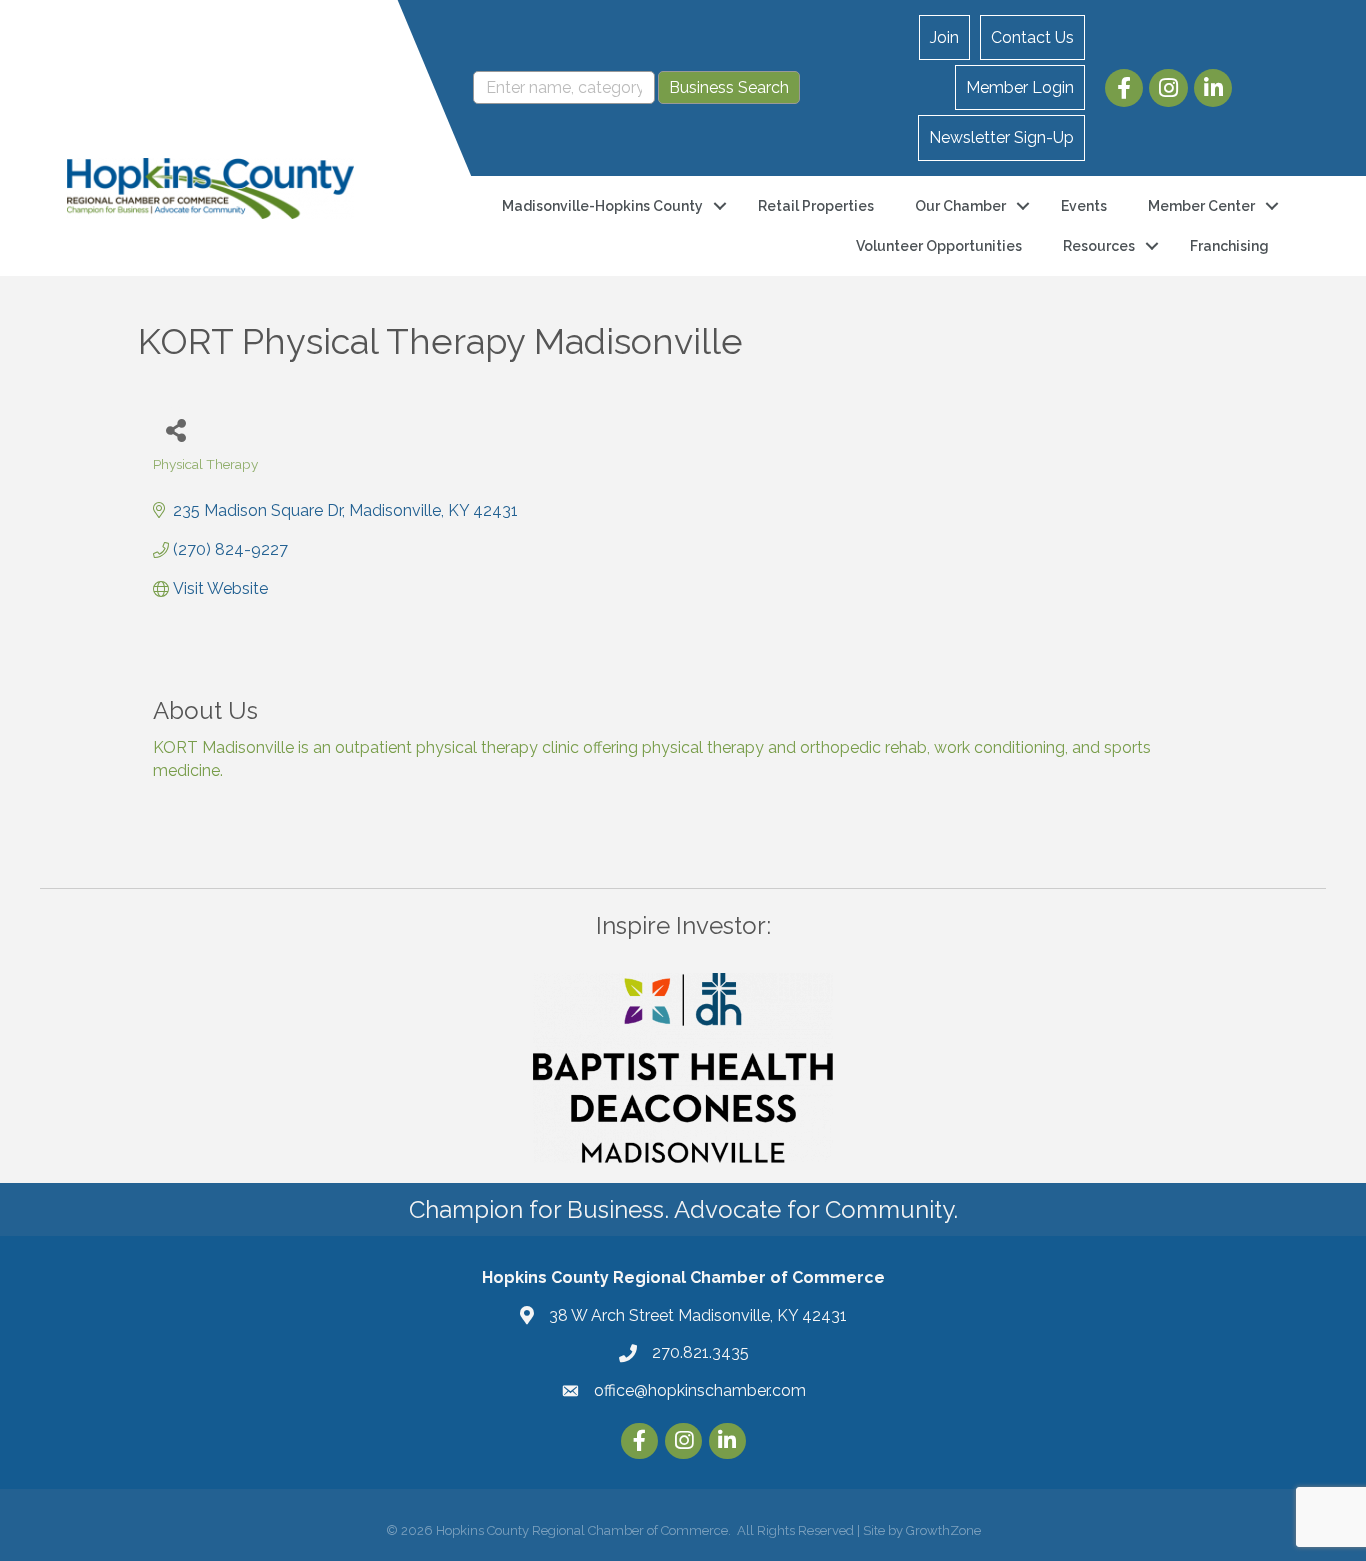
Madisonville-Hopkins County (602, 206)
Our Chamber (960, 206)
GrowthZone (943, 1530)
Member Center (1201, 206)
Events (1084, 206)
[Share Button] (175, 429)
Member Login (1020, 87)
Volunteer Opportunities (939, 246)
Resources (1099, 246)
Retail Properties (816, 206)
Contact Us (1032, 37)
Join (944, 37)
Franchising (1229, 246)
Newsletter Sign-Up (1001, 137)
